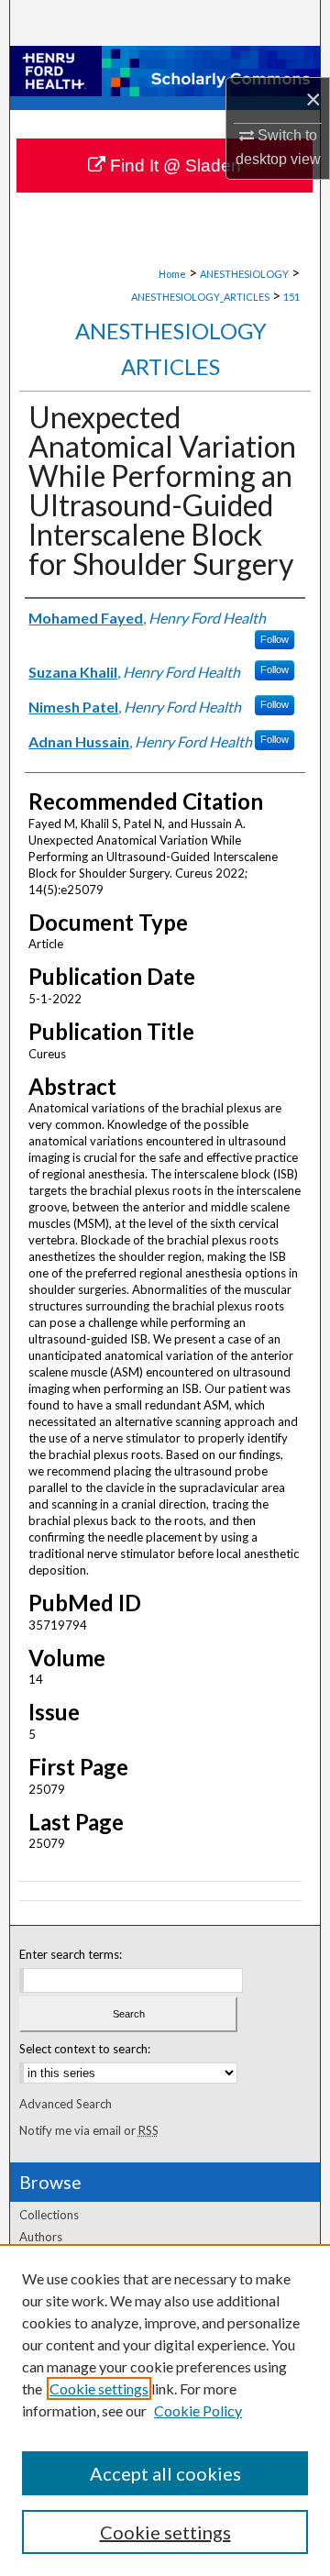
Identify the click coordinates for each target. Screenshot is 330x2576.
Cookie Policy (198, 2410)
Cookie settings (99, 2388)
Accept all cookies (165, 2473)
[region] (165, 2410)
